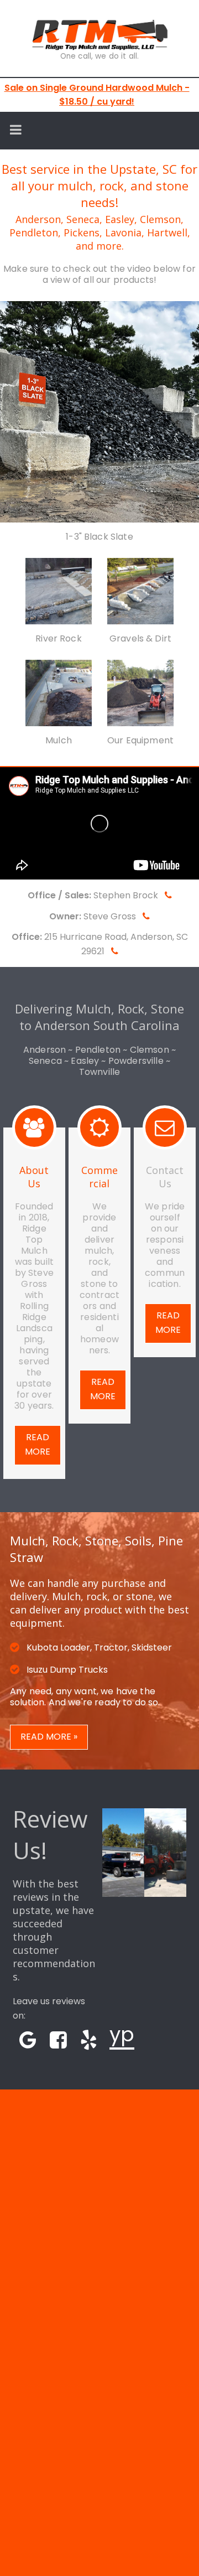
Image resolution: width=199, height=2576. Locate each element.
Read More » (49, 1737)
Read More (38, 1444)
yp (122, 2034)
